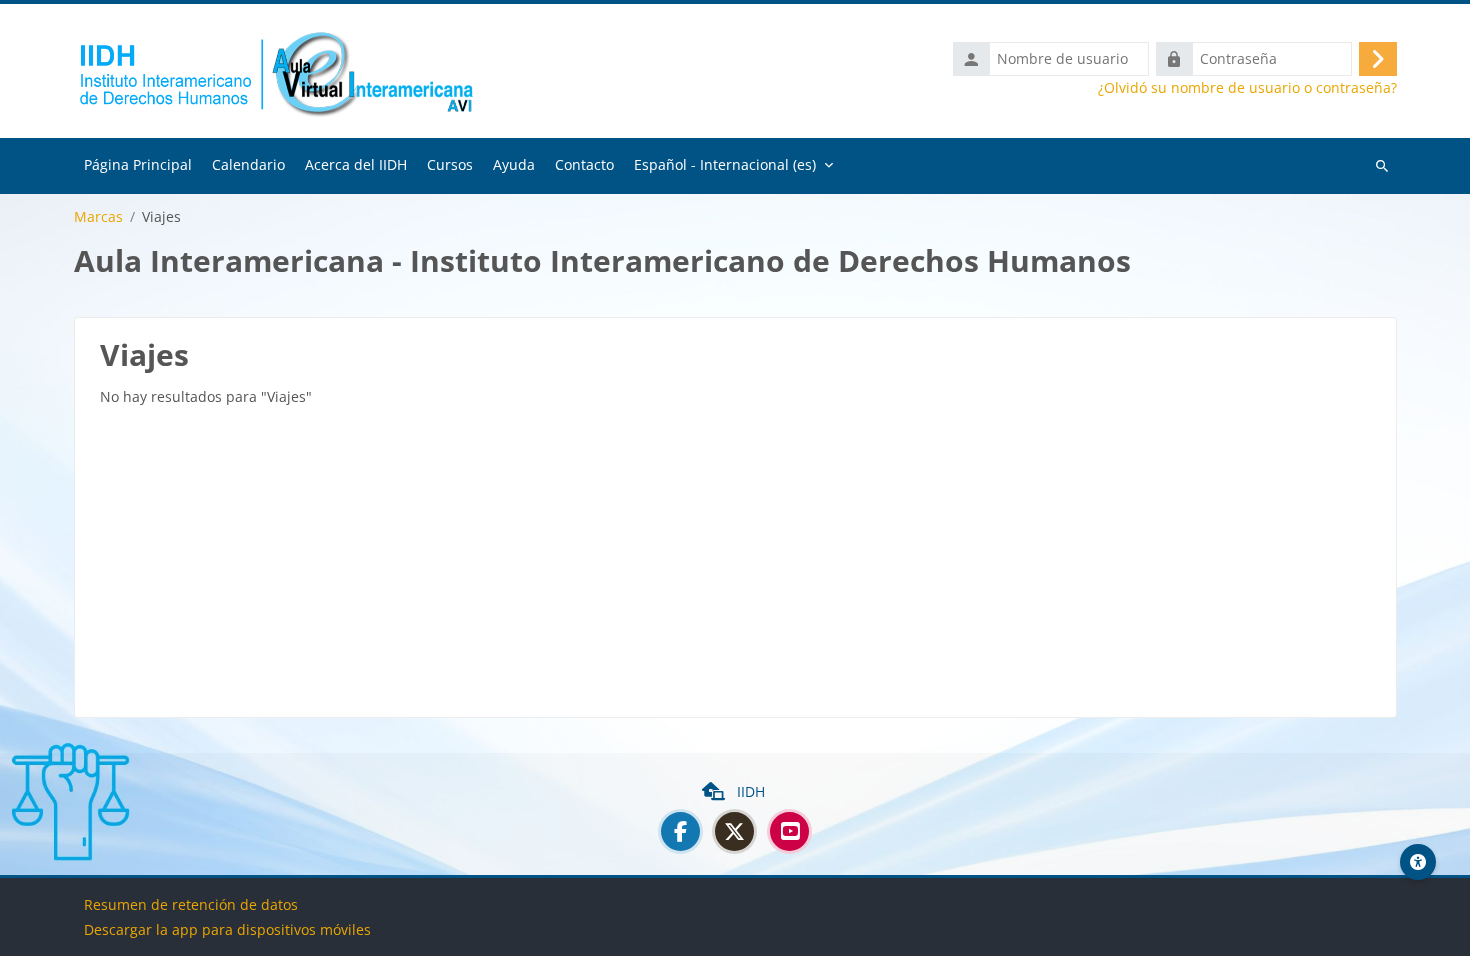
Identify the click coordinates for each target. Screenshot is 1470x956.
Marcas (98, 217)
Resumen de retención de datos (191, 904)
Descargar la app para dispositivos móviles (227, 929)
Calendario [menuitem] (248, 164)
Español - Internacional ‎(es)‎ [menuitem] (725, 164)
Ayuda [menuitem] (514, 164)
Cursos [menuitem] (450, 164)
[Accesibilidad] (1418, 862)
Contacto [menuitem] (584, 164)
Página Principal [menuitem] (138, 164)
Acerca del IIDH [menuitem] (356, 164)
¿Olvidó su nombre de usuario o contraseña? (1247, 88)
